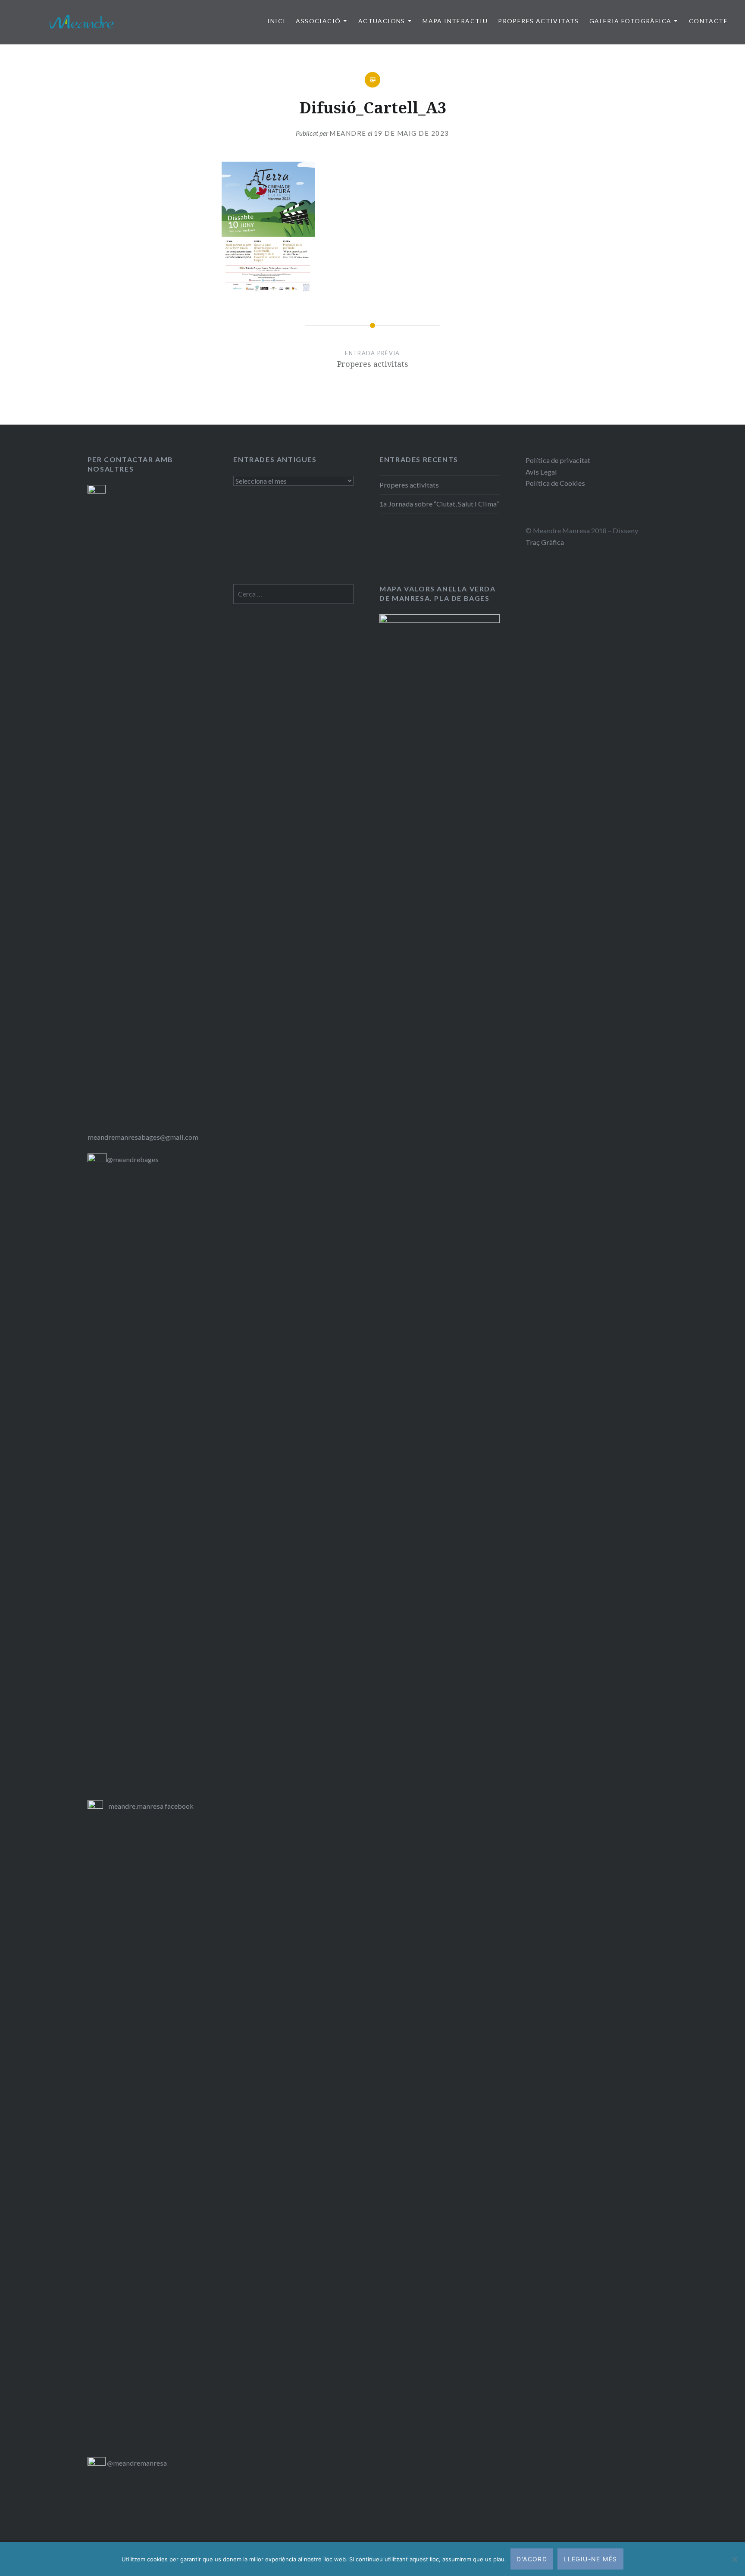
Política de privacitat (558, 460)
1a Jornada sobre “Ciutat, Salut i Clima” (439, 504)
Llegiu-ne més (590, 2559)
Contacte (708, 21)
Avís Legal (541, 472)
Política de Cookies (555, 483)
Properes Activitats (538, 21)
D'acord (532, 2559)
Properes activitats (409, 485)
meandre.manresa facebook (151, 1806)
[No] (734, 2559)
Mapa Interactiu (455, 21)
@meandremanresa (136, 2463)
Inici (276, 21)
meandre (348, 133)
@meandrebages (133, 1159)
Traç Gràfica (545, 542)
